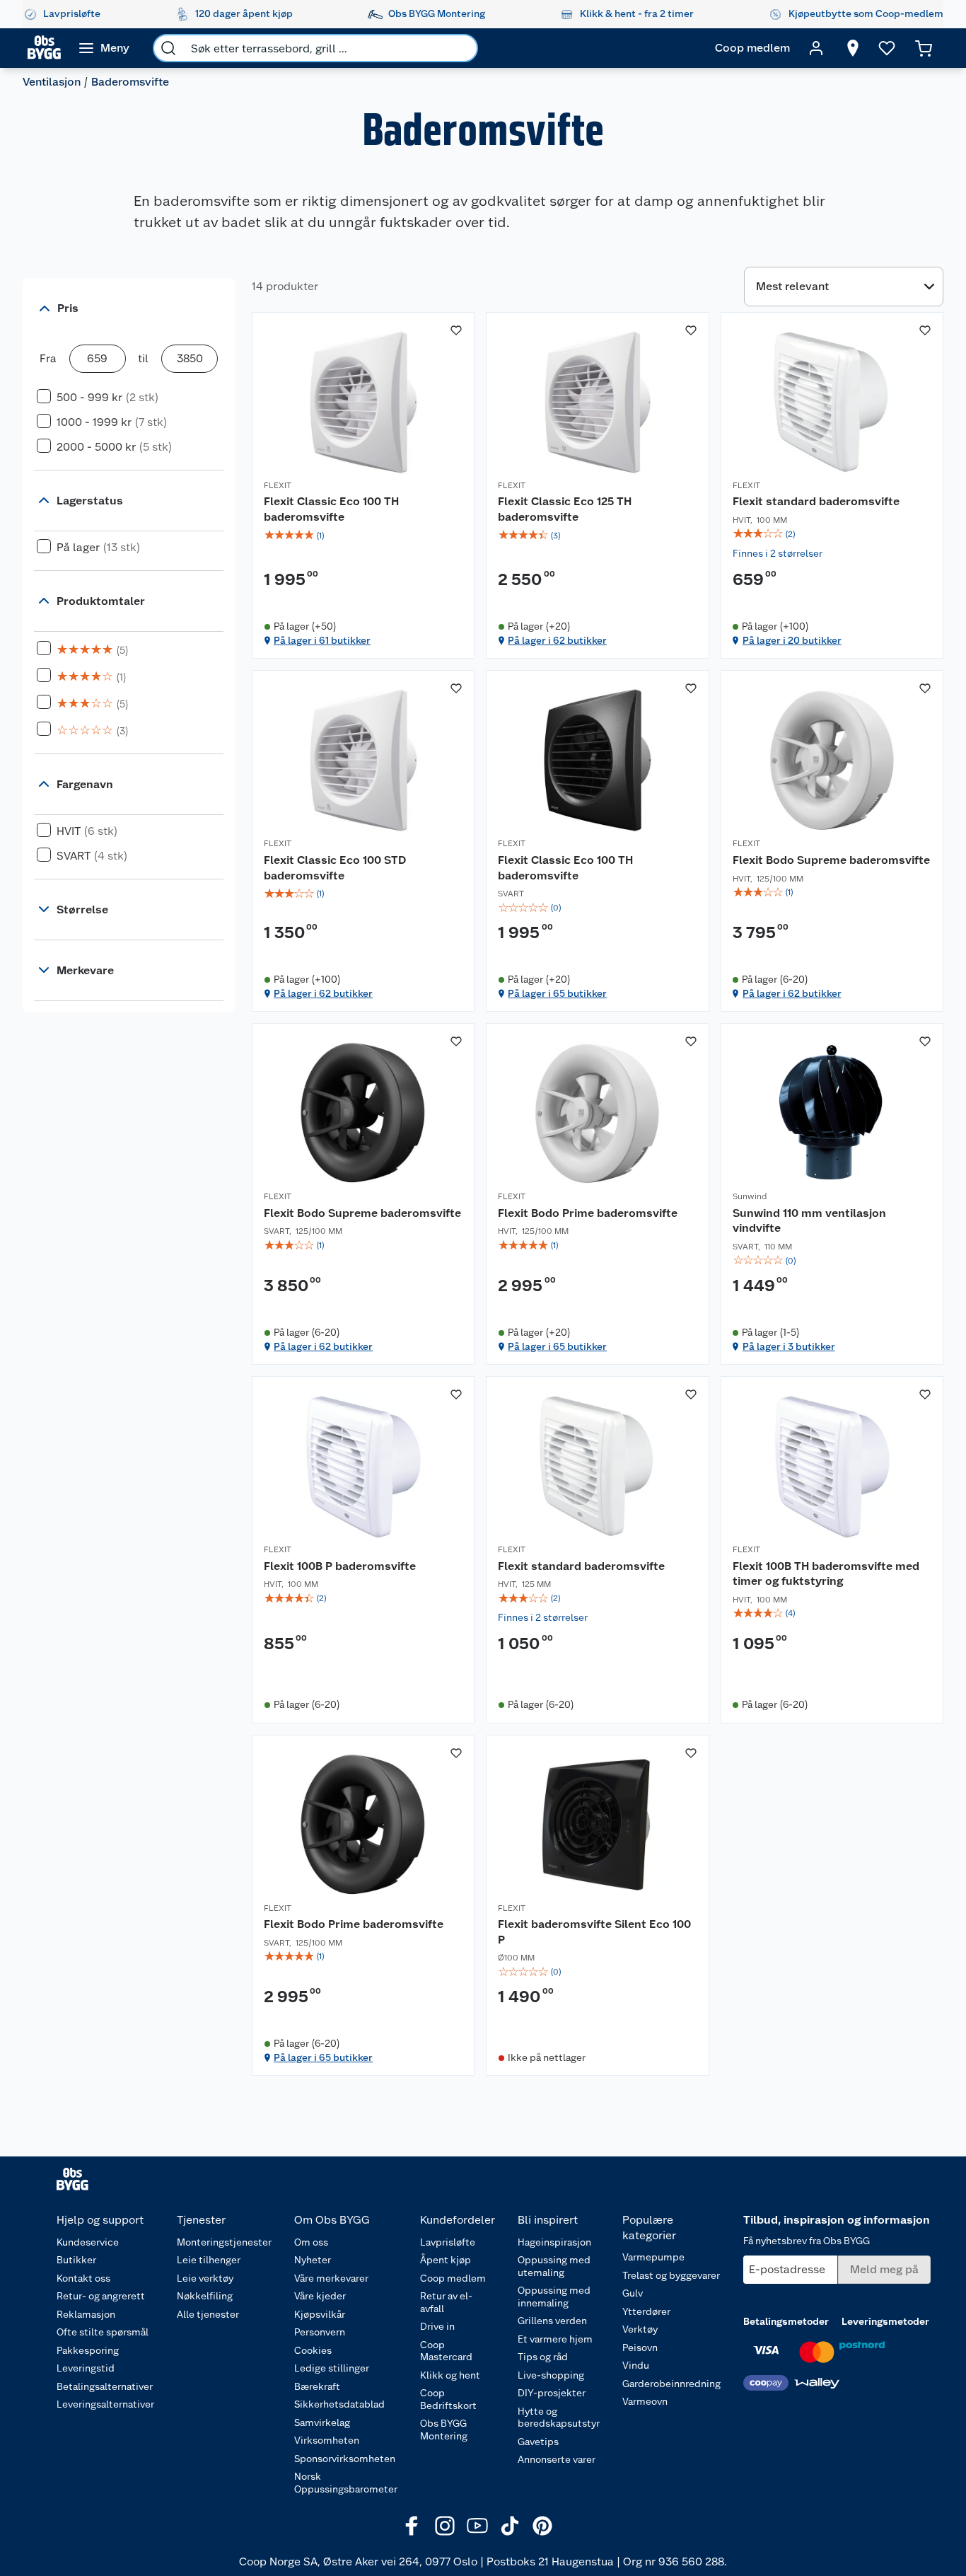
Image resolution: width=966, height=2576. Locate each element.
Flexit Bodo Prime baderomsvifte (588, 1213)
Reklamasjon (86, 2314)
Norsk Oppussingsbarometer (346, 2483)
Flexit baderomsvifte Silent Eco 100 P (594, 1932)
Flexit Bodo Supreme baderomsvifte (831, 860)
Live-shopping (551, 2375)
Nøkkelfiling (205, 2296)
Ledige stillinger (332, 2368)
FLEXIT (278, 485)
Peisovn (640, 2347)
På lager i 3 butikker (789, 1346)
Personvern (320, 2332)
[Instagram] (445, 2526)
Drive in (437, 2326)
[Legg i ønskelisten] (456, 330)
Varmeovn (645, 2401)
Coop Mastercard (446, 2351)
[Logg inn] (816, 48)
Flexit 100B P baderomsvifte (340, 1566)
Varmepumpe (653, 2257)
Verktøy (640, 2329)
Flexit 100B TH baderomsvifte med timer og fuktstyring (826, 1574)
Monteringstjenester (224, 2242)
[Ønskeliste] (887, 48)
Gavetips (538, 2442)
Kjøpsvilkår (320, 2314)
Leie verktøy (205, 2278)
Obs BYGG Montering (444, 2430)
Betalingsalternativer (105, 2386)
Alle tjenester (208, 2314)
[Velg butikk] (853, 48)
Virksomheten (327, 2440)
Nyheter (313, 2260)
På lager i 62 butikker (557, 640)
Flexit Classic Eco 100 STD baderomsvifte (335, 868)
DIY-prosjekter (552, 2393)
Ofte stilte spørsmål (103, 2332)
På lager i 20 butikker (792, 640)
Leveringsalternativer (105, 2404)
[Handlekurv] (924, 48)
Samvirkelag (322, 2422)
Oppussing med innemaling (554, 2297)
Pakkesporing (88, 2350)
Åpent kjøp (446, 2260)
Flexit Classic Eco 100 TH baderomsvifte (331, 509)
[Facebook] (412, 2526)
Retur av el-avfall (446, 2302)
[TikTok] (510, 2526)
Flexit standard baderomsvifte (816, 501)
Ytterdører (646, 2311)
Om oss (311, 2242)
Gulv (633, 2293)
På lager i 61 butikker (322, 640)
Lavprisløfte (448, 2242)
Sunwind (750, 1196)
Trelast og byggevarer (671, 2275)
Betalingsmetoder (786, 2321)
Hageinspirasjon (554, 2242)
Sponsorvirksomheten (345, 2459)
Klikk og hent (450, 2375)
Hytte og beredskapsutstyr (559, 2418)
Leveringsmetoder (885, 2321)
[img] (363, 536)
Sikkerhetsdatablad (339, 2404)
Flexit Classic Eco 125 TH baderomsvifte (565, 509)
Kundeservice (88, 2242)
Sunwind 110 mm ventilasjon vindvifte (809, 1221)
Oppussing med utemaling (554, 2266)
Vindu (636, 2365)
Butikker (76, 2260)
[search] (168, 48)
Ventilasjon (52, 82)
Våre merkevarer (331, 2278)
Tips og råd (543, 2357)
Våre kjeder (320, 2296)
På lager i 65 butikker (557, 993)
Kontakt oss (83, 2278)
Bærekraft (317, 2386)
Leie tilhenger (209, 2260)
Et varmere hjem (555, 2339)
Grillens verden (552, 2321)
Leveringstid (86, 2368)
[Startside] (44, 48)
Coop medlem (453, 2278)
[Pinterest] (542, 2526)
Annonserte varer (557, 2459)
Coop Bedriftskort (448, 2399)
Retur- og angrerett (101, 2296)
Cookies (313, 2350)
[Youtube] (477, 2526)
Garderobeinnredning (671, 2384)
